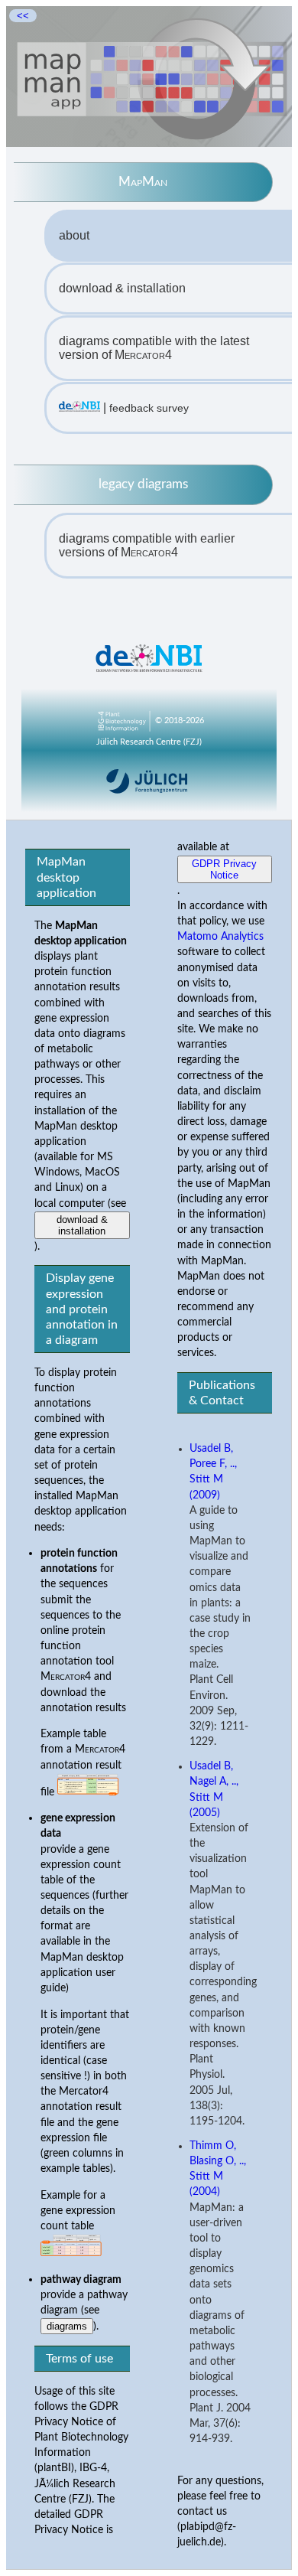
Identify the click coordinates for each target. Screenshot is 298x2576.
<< (23, 16)
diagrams (67, 2326)
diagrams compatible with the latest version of (154, 348)
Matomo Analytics (220, 936)
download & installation (122, 288)
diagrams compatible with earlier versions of (147, 545)
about (74, 235)
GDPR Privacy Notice (224, 869)
